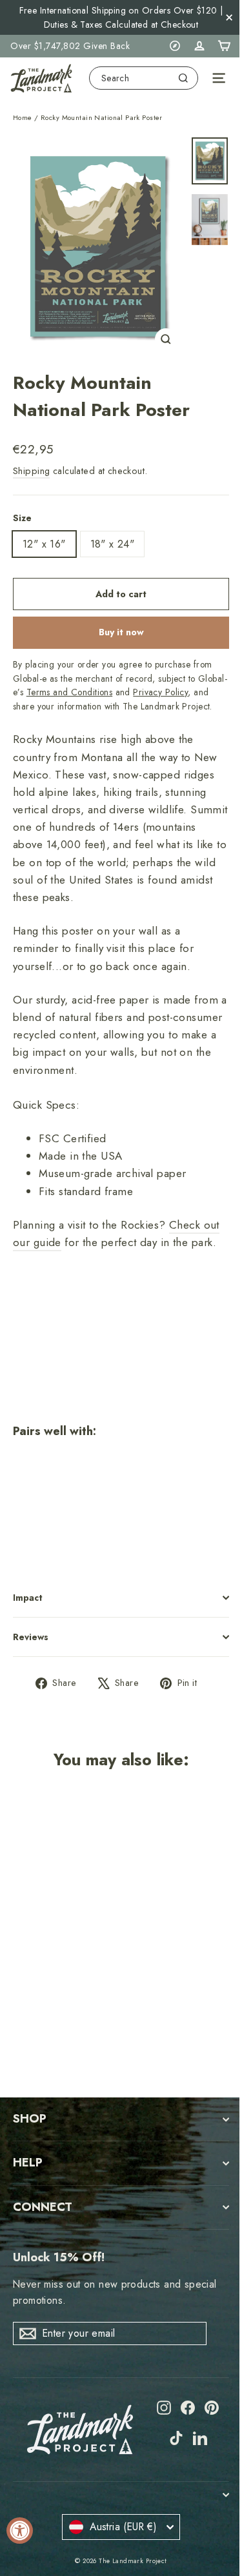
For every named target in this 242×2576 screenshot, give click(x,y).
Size (22, 518)
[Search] (183, 78)
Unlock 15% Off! (59, 2257)
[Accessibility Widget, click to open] (20, 2531)
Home (23, 117)
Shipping (31, 471)
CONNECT (43, 2207)
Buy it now (121, 632)
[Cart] (224, 46)
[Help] (175, 46)
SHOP (30, 2119)
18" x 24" (113, 544)
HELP (28, 2163)
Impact (28, 1598)
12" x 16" (44, 544)
